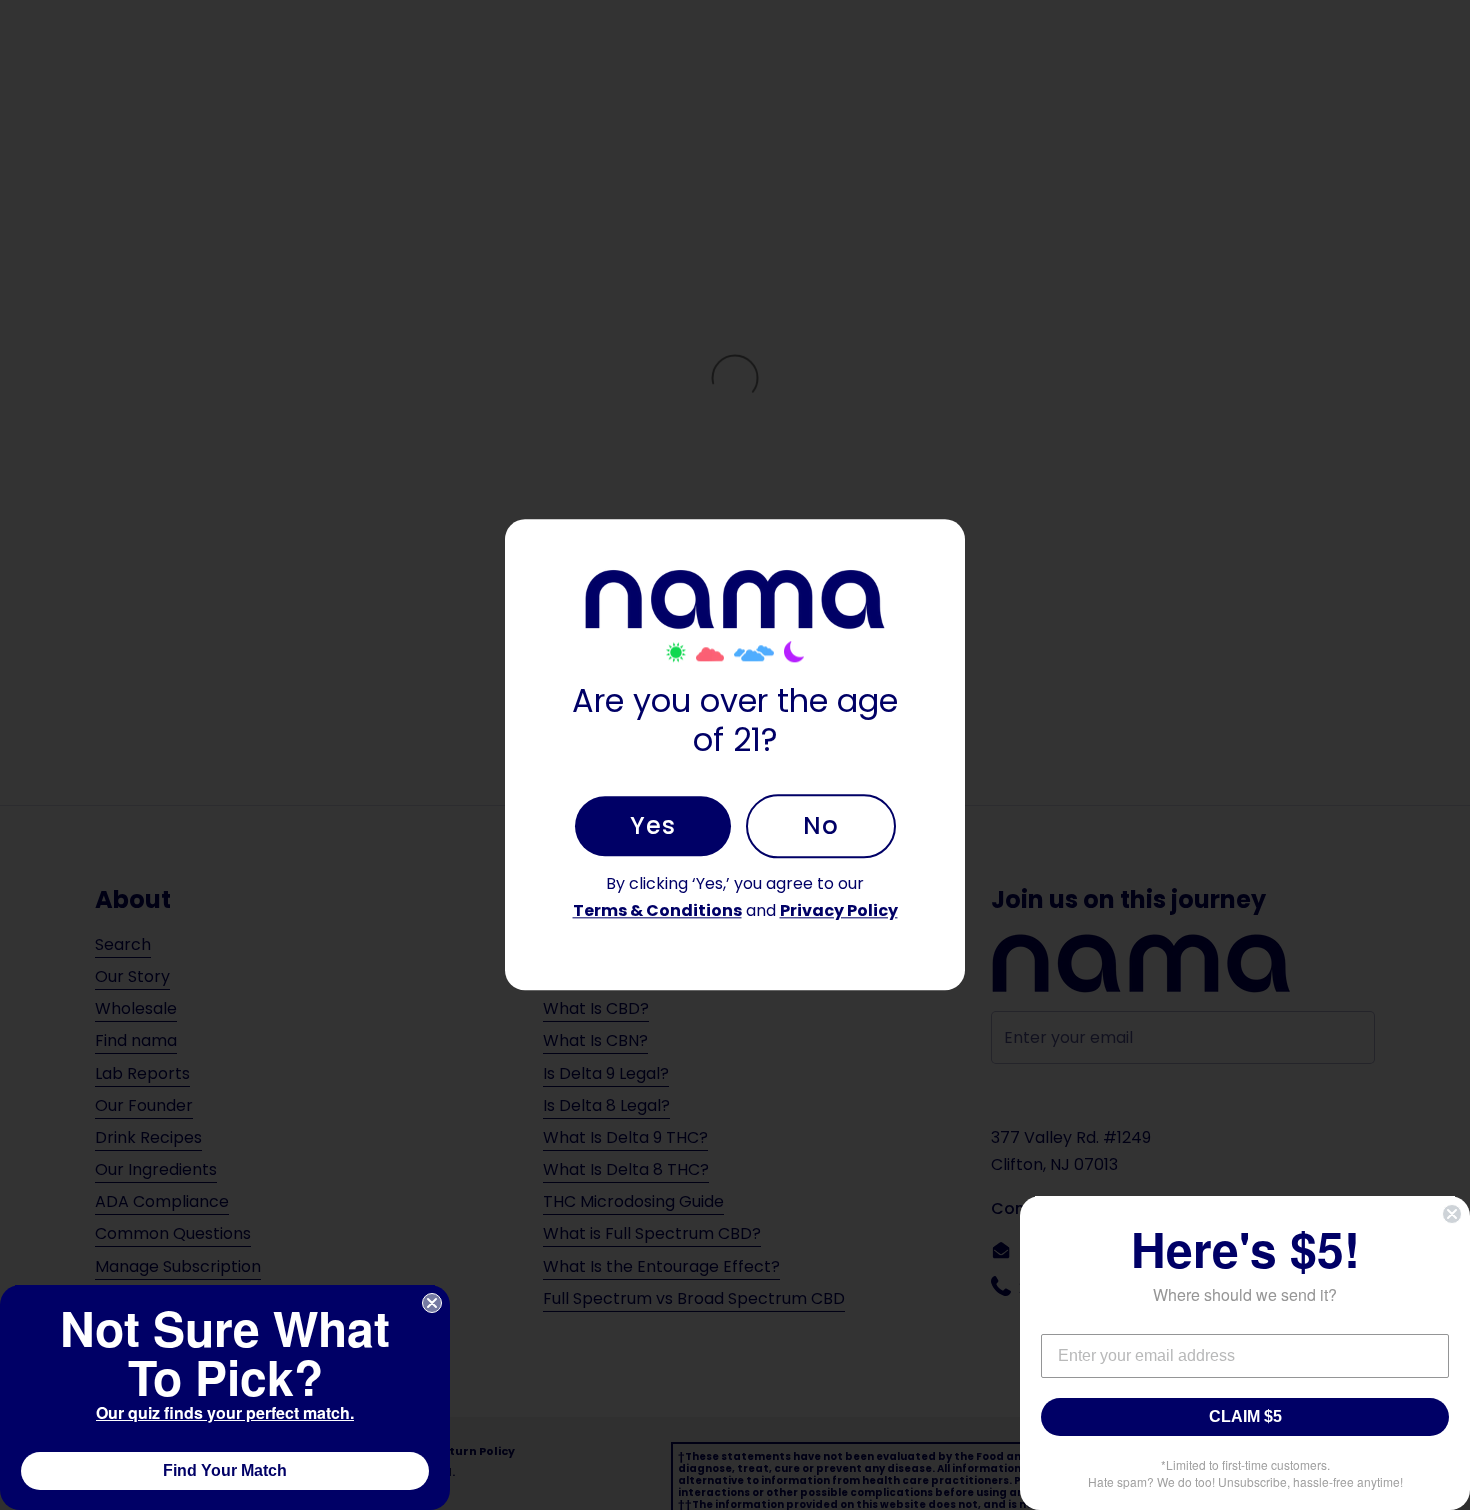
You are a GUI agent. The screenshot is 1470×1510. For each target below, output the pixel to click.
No (821, 825)
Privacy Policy (839, 910)
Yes (653, 825)
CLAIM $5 (1245, 1416)
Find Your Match (225, 1470)
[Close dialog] (432, 1303)
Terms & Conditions (657, 910)
